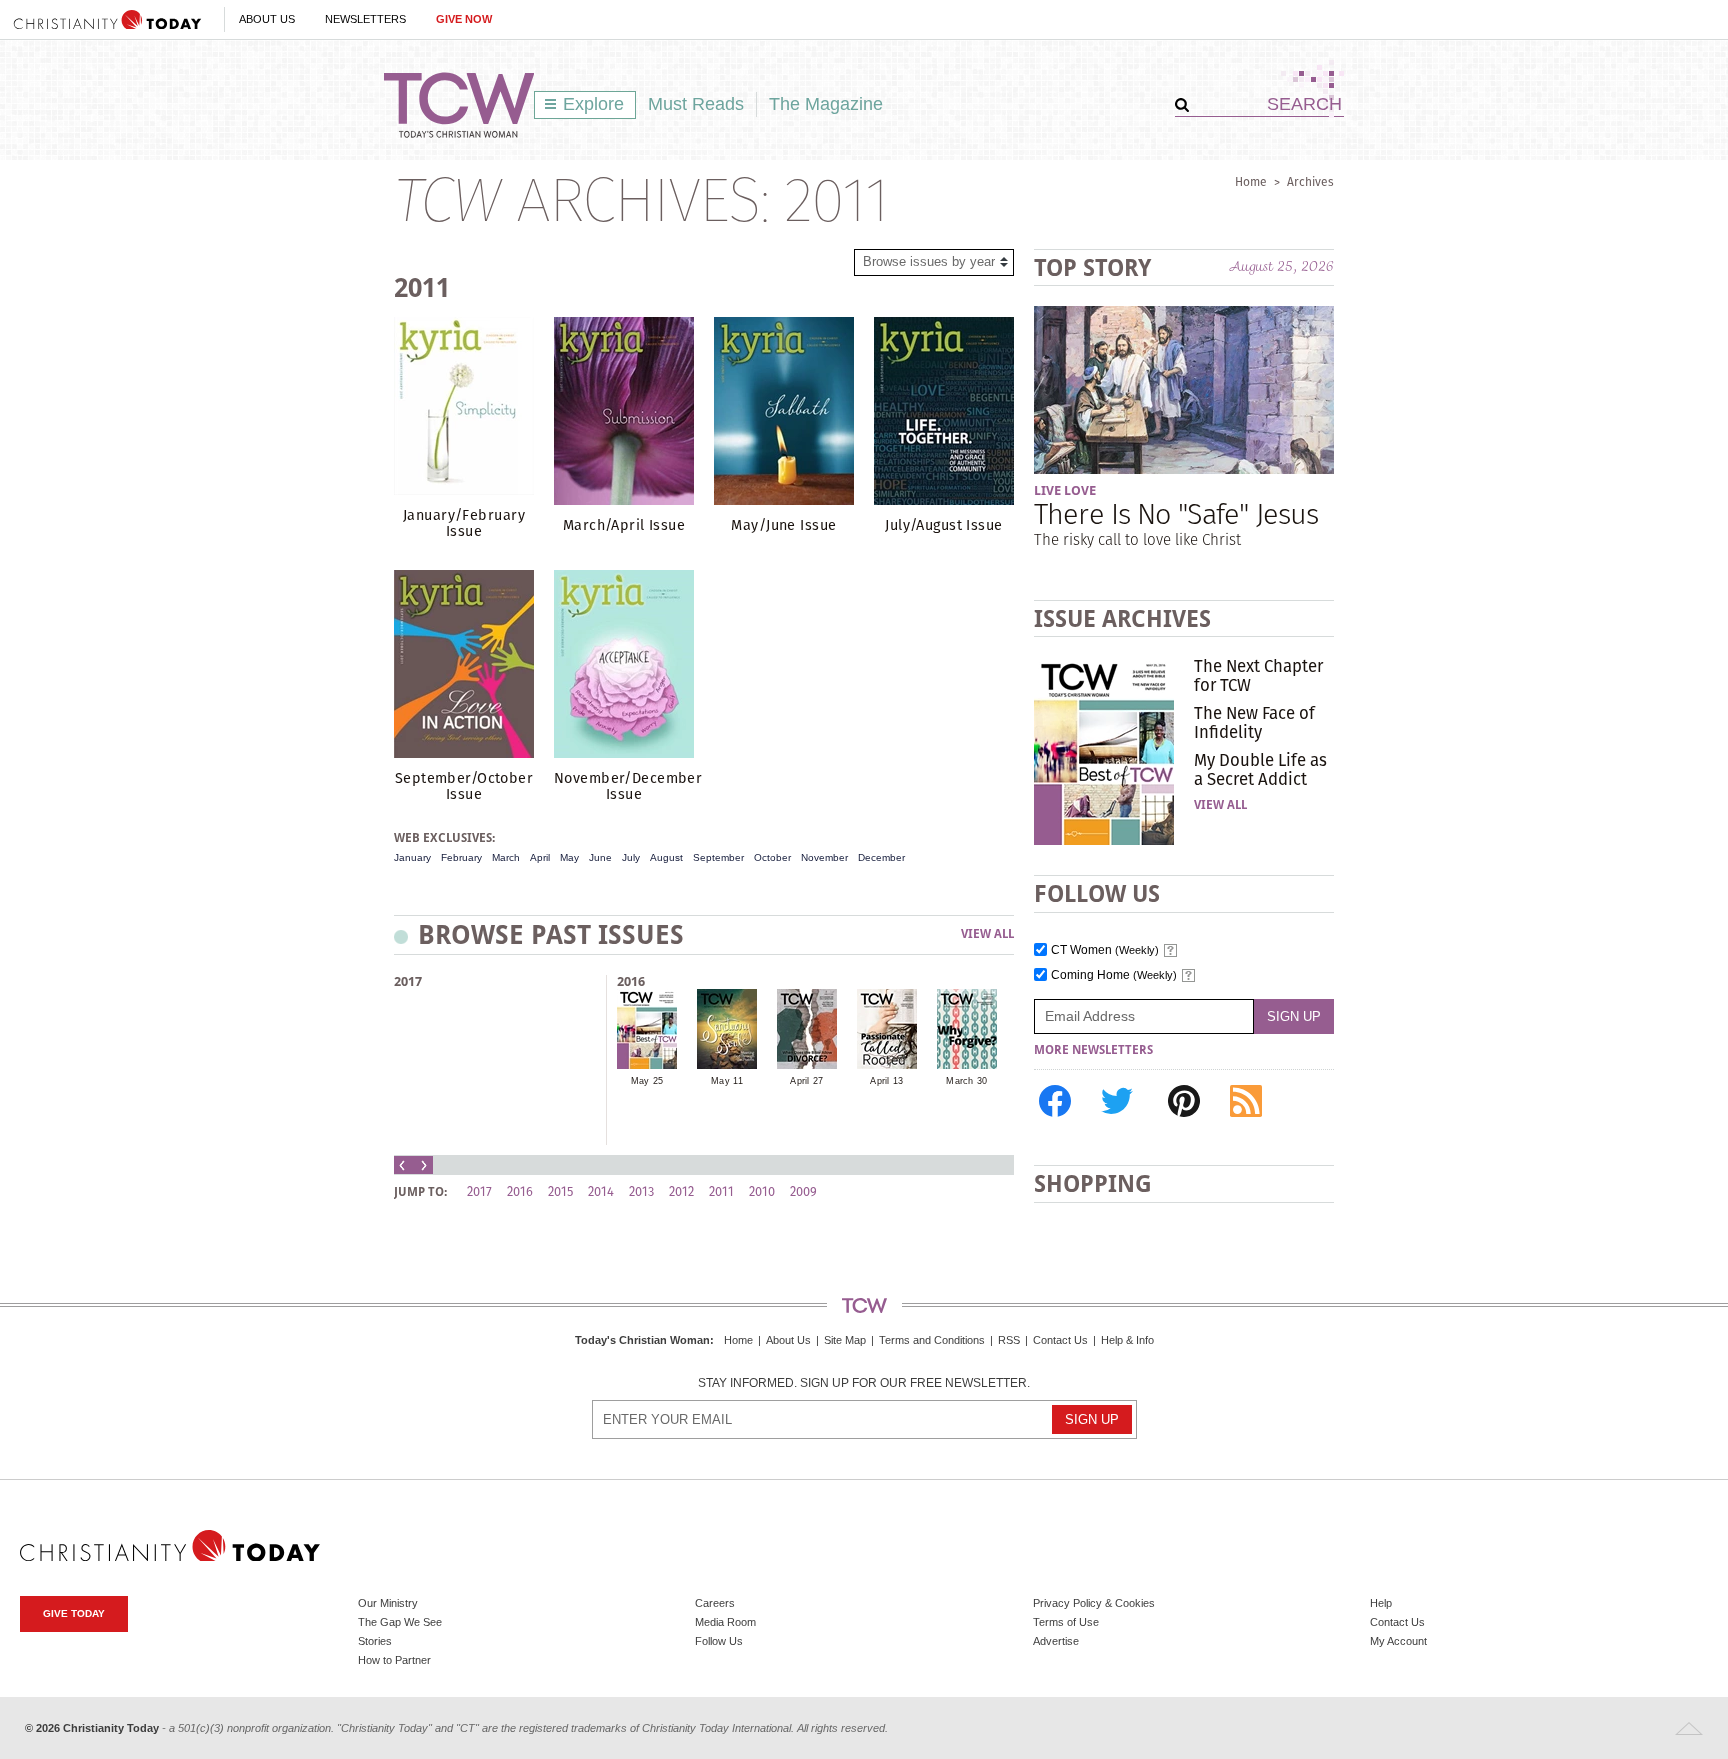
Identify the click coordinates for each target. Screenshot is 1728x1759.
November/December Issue (628, 786)
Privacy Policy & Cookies (1094, 1603)
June (600, 857)
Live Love (1065, 490)
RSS (1009, 1340)
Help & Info (1127, 1340)
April (540, 857)
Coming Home (1114, 975)
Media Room (725, 1622)
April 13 (886, 1081)
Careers (715, 1603)
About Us (267, 19)
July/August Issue (943, 525)
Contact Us (1060, 1340)
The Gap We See (400, 1622)
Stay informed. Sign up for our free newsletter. (864, 1383)
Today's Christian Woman (642, 1340)
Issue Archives (1122, 618)
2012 (681, 1191)
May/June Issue (783, 525)
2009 (803, 1191)
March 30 (966, 1081)
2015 (560, 1191)
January (412, 857)
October (772, 857)
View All (987, 934)
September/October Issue (464, 786)
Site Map (845, 1340)
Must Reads (696, 104)
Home (1251, 181)
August (666, 857)
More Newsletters (1093, 1050)
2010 (762, 1191)
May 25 (647, 1081)
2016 (631, 981)
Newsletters (365, 19)
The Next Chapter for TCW (1258, 675)
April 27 (806, 1081)
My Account (1398, 1641)
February (461, 857)
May (569, 857)
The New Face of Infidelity (1254, 722)
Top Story (1092, 267)
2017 (408, 981)
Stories (375, 1641)
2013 (641, 1191)
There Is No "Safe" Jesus (1176, 513)
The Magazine (826, 104)
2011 (721, 1191)
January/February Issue (464, 523)
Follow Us (719, 1641)
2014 (601, 1191)
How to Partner (394, 1660)
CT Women (1105, 950)
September (718, 857)
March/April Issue (624, 525)
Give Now (464, 19)
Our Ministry (388, 1603)
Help (1381, 1603)
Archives (1310, 181)
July (631, 857)
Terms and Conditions (932, 1340)
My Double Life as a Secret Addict (1260, 769)
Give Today (74, 1613)
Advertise (1056, 1641)
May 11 (727, 1081)
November (824, 857)
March (506, 857)
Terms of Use (1066, 1622)
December (881, 857)
